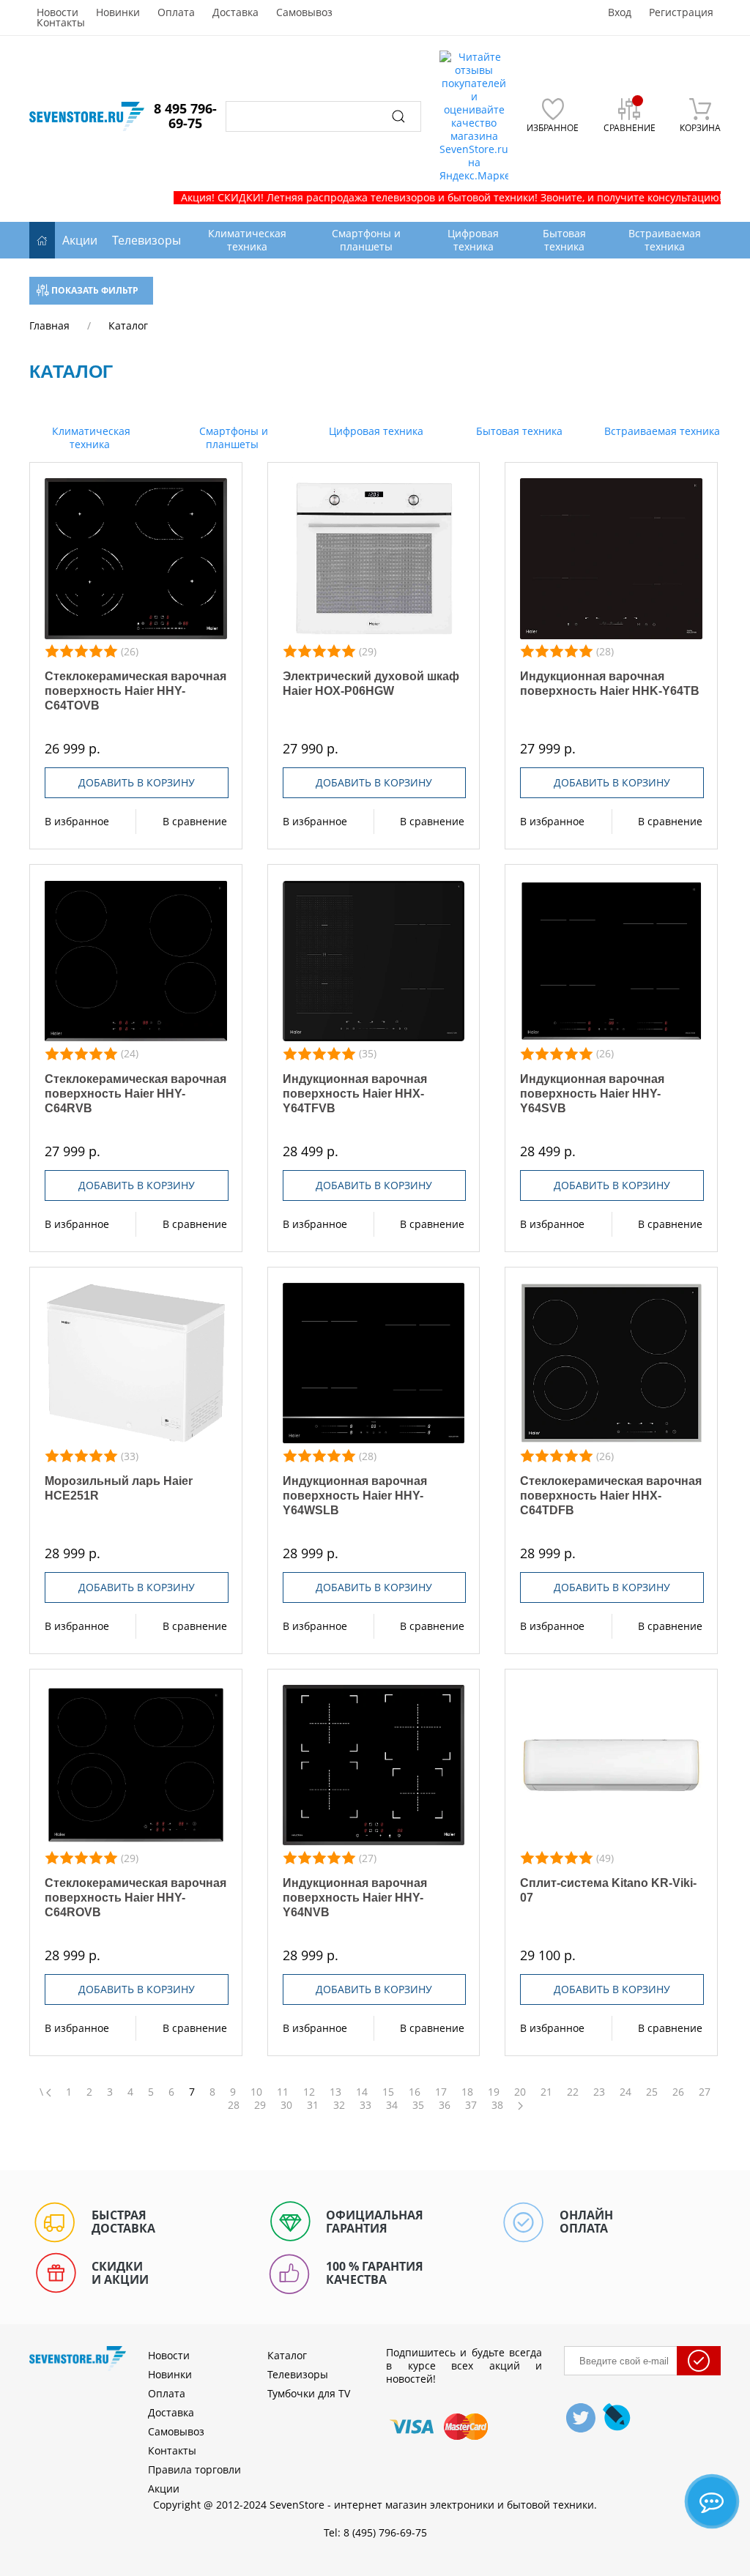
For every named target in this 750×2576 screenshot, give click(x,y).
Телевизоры (146, 240)
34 (392, 2105)
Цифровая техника (375, 431)
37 (471, 2105)
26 (678, 2092)
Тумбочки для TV (309, 2393)
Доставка (235, 12)
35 (418, 2105)
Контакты (61, 23)
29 (260, 2105)
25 (652, 2092)
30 (286, 2105)
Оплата (176, 12)
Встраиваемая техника (661, 431)
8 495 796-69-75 (185, 116)
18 (467, 2092)
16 (415, 2092)
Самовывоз (304, 12)
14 (362, 2092)
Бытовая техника (518, 431)
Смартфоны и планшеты (232, 438)
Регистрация (681, 12)
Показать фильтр (94, 290)
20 (520, 2092)
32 (339, 2105)
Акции (80, 240)
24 (625, 2092)
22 (573, 2092)
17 (441, 2092)
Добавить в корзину (137, 782)
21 (546, 2092)
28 (234, 2105)
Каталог (287, 2355)
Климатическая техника (90, 438)
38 (497, 2105)
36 (445, 2105)
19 (494, 2092)
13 (335, 2092)
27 (705, 2092)
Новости (57, 12)
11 (283, 2092)
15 (388, 2092)
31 (313, 2105)
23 (599, 2092)
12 (309, 2092)
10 (256, 2092)
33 (365, 2105)
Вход (620, 12)
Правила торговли (194, 2469)
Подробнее (136, 559)
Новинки (118, 12)
